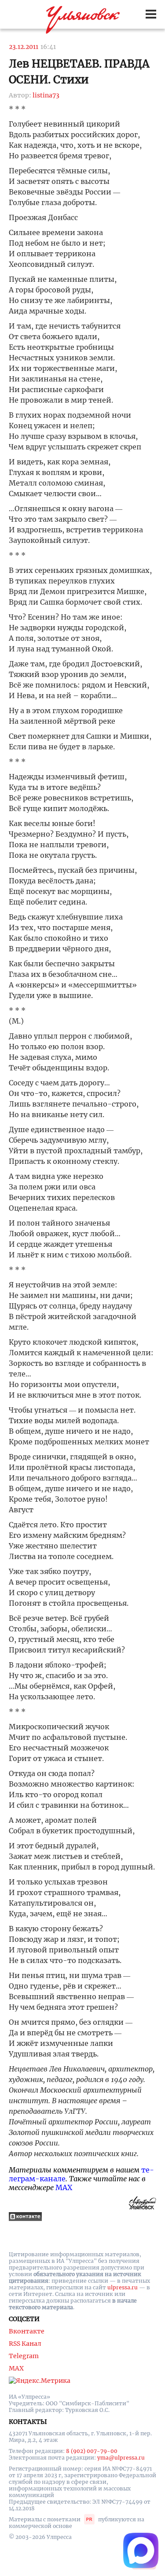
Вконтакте (27, 2331)
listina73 (46, 95)
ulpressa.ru (123, 2287)
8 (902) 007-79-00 (92, 2451)
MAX (64, 2187)
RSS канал (25, 2344)
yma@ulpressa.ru (121, 2458)
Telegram (24, 2356)
